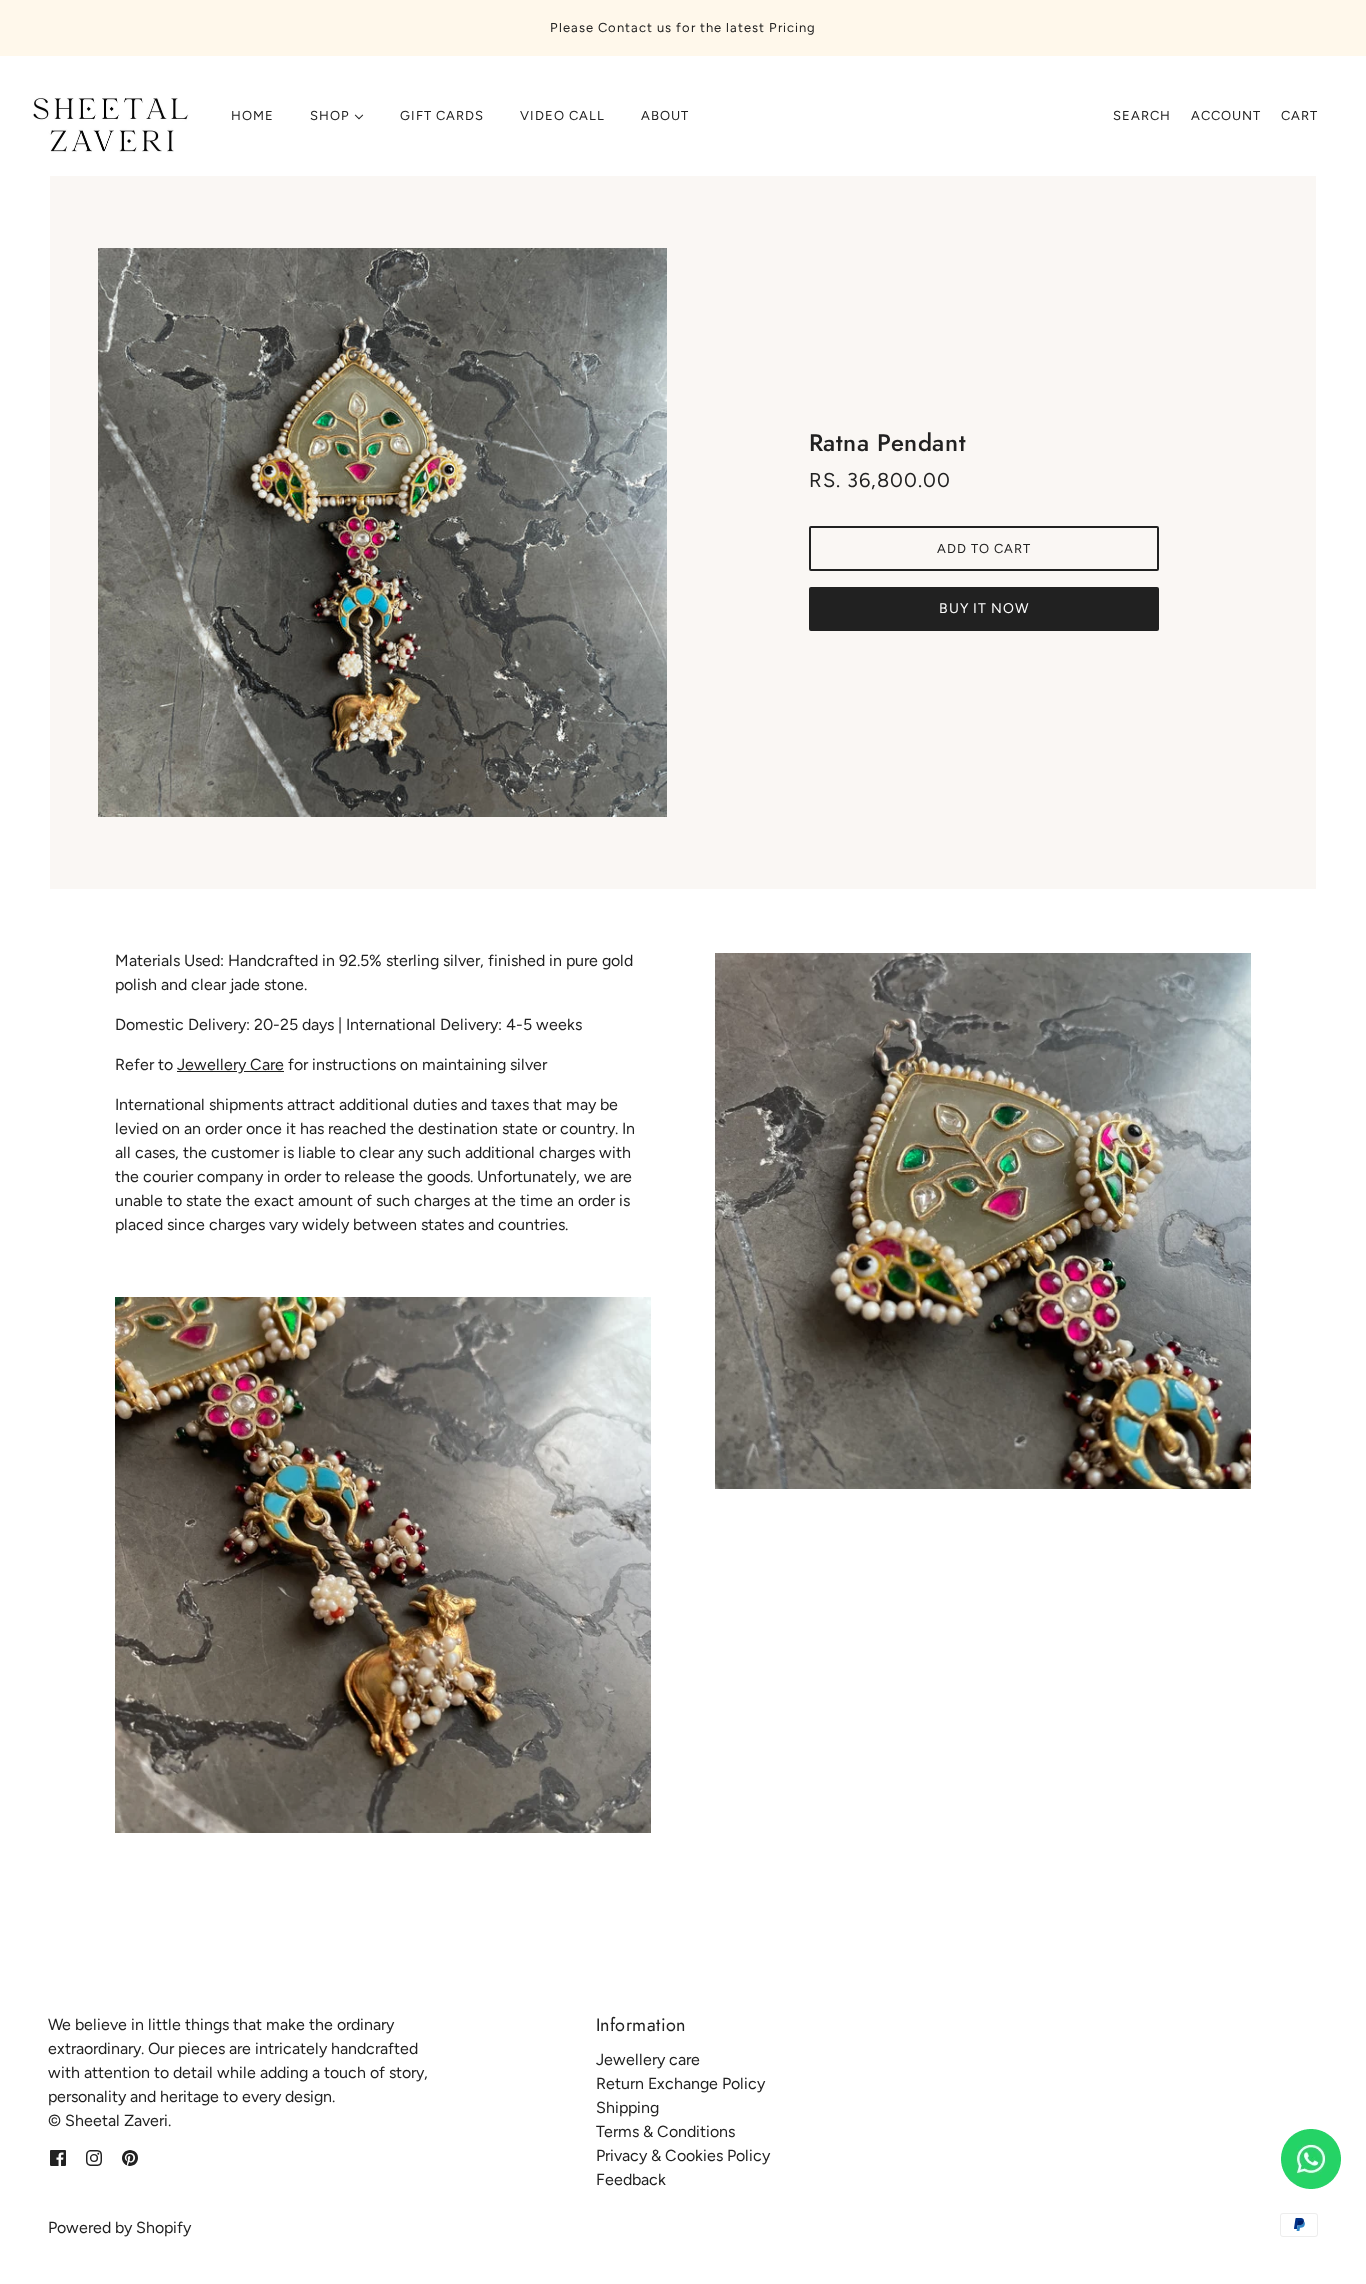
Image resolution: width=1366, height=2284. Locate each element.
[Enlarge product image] (382, 532)
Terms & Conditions (665, 2131)
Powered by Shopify (119, 2227)
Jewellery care (648, 2059)
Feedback (631, 2179)
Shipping (627, 2107)
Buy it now (984, 608)
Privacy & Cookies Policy (683, 2155)
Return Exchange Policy (680, 2083)
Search (1142, 115)
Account (1226, 115)
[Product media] (383, 1565)
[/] (107, 126)
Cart (1299, 115)
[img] (58, 2157)
